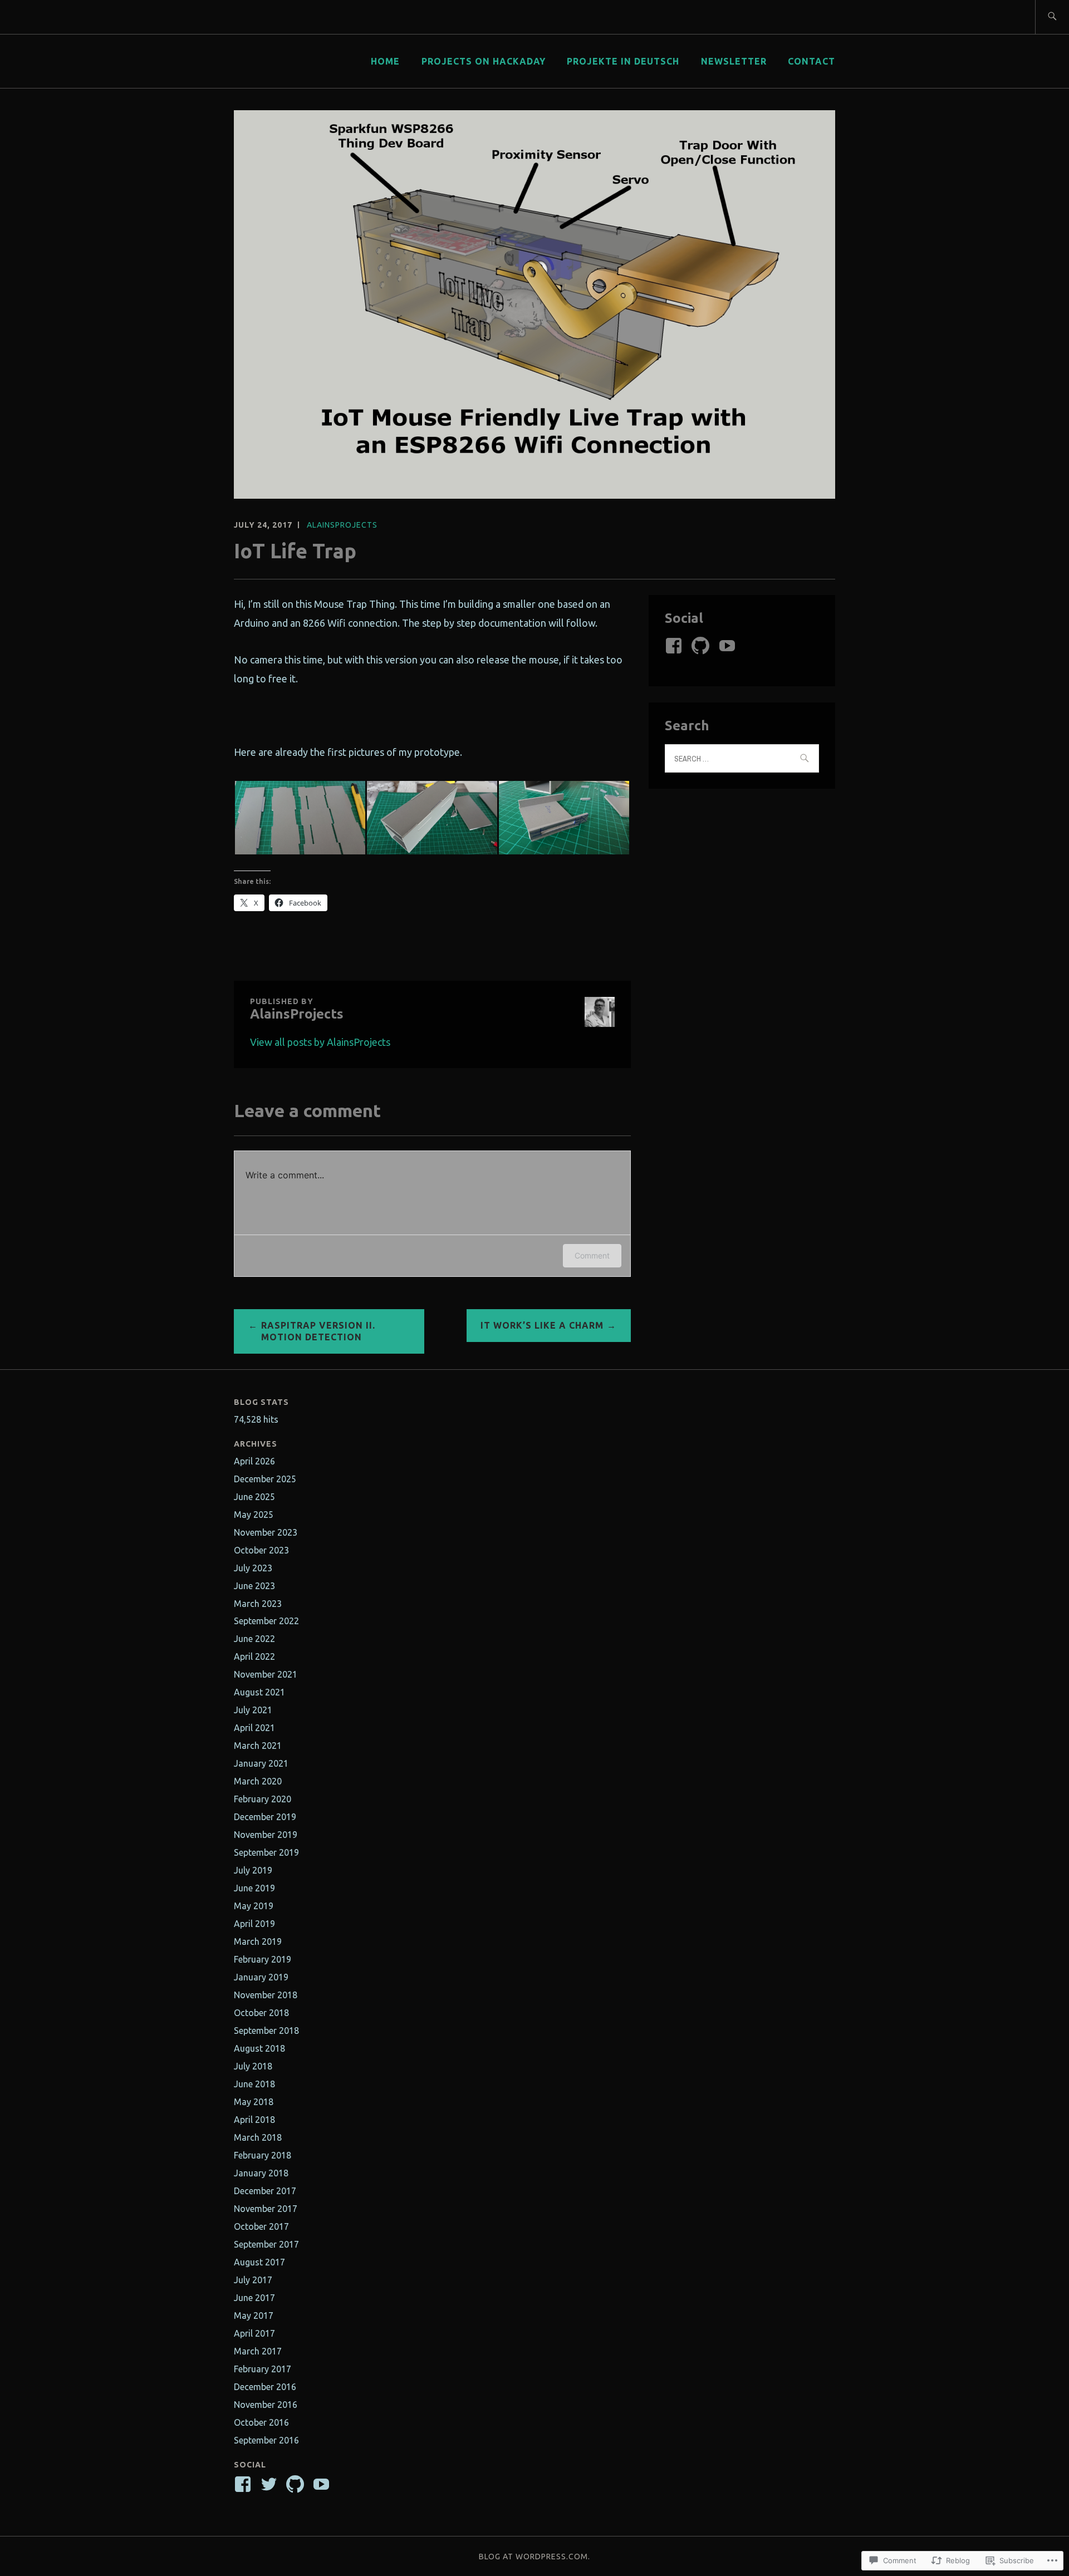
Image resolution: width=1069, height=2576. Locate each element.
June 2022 (254, 1639)
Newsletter (734, 61)
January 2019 (261, 1977)
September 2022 (266, 1621)
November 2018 (266, 1995)
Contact (811, 61)
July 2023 (253, 1568)
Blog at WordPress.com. (534, 2557)
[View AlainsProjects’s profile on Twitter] (271, 2484)
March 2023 (258, 1604)
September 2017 (266, 2244)
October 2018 (261, 2013)
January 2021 (261, 1763)
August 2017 (259, 2262)
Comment (592, 1255)
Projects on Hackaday (484, 61)
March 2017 (258, 2351)
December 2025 (265, 1479)
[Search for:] (1052, 17)
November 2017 (266, 2209)
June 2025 (254, 1497)
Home (385, 61)
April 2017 (254, 2333)
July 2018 (253, 2066)
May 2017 (254, 2316)
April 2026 (254, 1461)
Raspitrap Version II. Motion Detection (318, 1331)
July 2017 (253, 2280)
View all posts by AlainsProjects (320, 1042)
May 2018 (254, 2102)
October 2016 (261, 2422)
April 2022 (254, 1656)
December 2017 (265, 2191)
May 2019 (254, 1906)
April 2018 (254, 2120)
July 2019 (253, 1870)
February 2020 (263, 1799)
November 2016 (266, 2405)
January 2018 (261, 2173)
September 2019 (266, 1852)
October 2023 (261, 1550)
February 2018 (263, 2155)
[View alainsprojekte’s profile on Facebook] (676, 646)
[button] (300, 818)
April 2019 (254, 1924)
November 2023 (266, 1532)
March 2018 (258, 2137)
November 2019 (266, 1835)
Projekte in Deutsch (623, 61)
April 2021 (254, 1728)
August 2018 (259, 2048)
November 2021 (266, 1674)
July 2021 (253, 1710)
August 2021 (259, 1692)
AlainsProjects (342, 525)
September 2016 (266, 2440)
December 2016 (265, 2387)
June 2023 (254, 1586)
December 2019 (265, 1817)
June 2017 (254, 2298)
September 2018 (266, 2031)
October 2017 (261, 2226)
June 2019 (254, 1888)
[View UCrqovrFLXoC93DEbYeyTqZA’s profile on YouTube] (729, 646)
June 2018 (254, 2084)
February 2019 (263, 1959)
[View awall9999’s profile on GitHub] (702, 646)
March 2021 (258, 1746)
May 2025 (254, 1515)
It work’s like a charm (542, 1325)
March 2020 (258, 1781)
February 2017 (263, 2369)
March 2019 (258, 1941)
